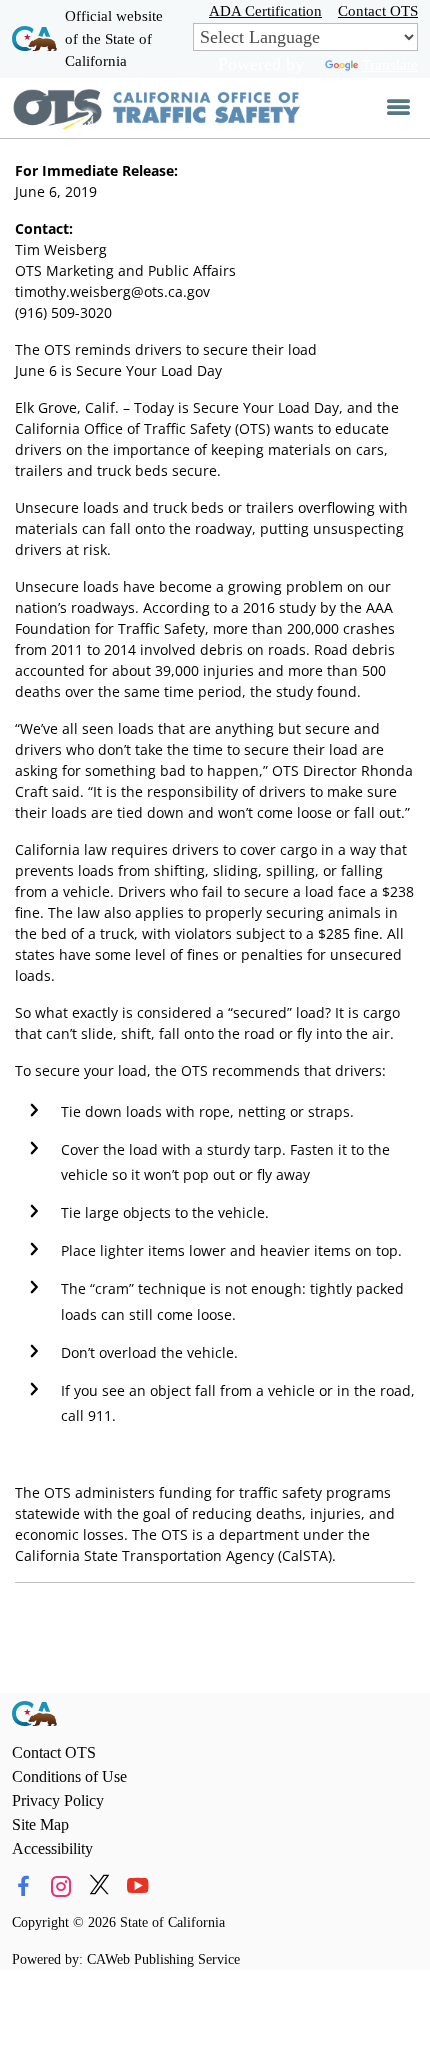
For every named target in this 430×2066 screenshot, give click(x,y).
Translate (390, 64)
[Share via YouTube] (137, 1886)
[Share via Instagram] (61, 1886)
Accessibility (52, 1848)
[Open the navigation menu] (398, 108)
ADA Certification (265, 10)
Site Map (40, 1824)
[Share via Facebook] (23, 1886)
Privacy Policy (58, 1800)
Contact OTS (378, 10)
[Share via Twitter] (99, 1886)
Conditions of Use (69, 1776)
